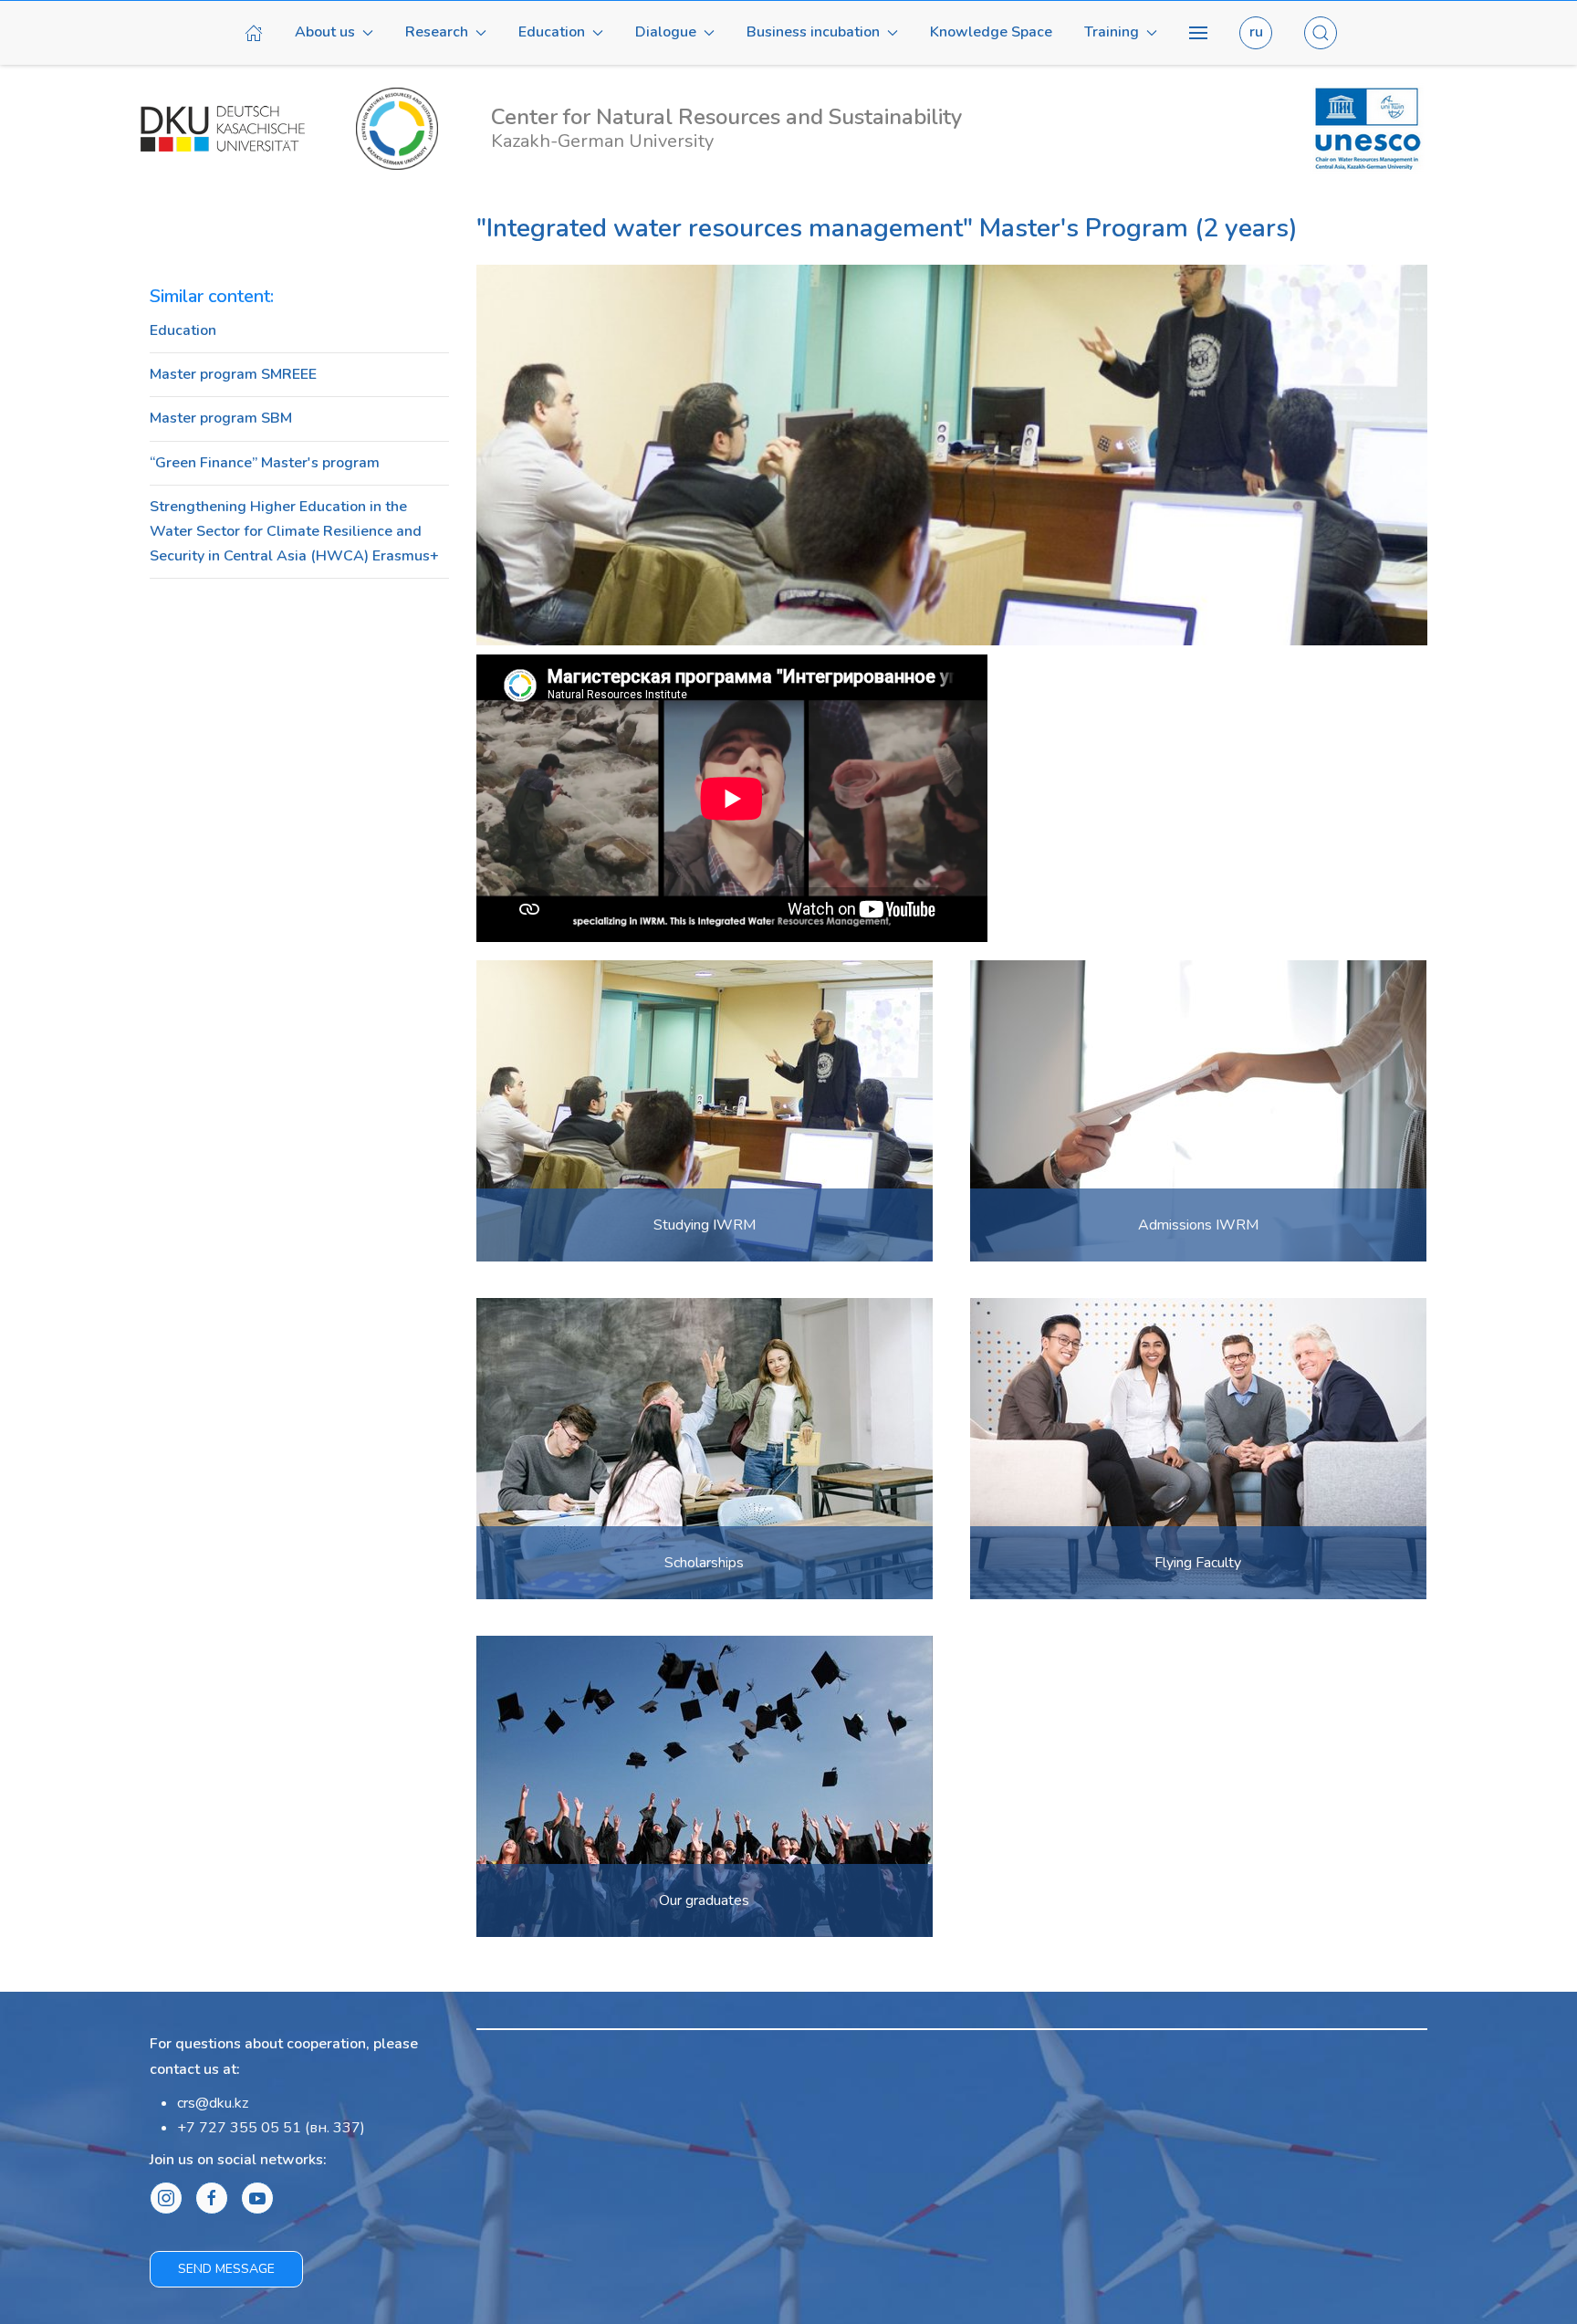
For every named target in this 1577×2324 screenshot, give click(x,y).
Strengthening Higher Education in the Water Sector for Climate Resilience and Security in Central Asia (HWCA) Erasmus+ (294, 531)
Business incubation (813, 32)
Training (1112, 32)
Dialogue (666, 32)
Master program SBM (221, 418)
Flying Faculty (1198, 1563)
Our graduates (704, 1900)
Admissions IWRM (1198, 1225)
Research (437, 32)
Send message (226, 2269)
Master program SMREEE (233, 374)
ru (1256, 32)
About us (325, 32)
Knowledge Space (991, 32)
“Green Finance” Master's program (265, 463)
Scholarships (704, 1563)
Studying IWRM (705, 1225)
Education (552, 32)
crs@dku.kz (213, 2103)
